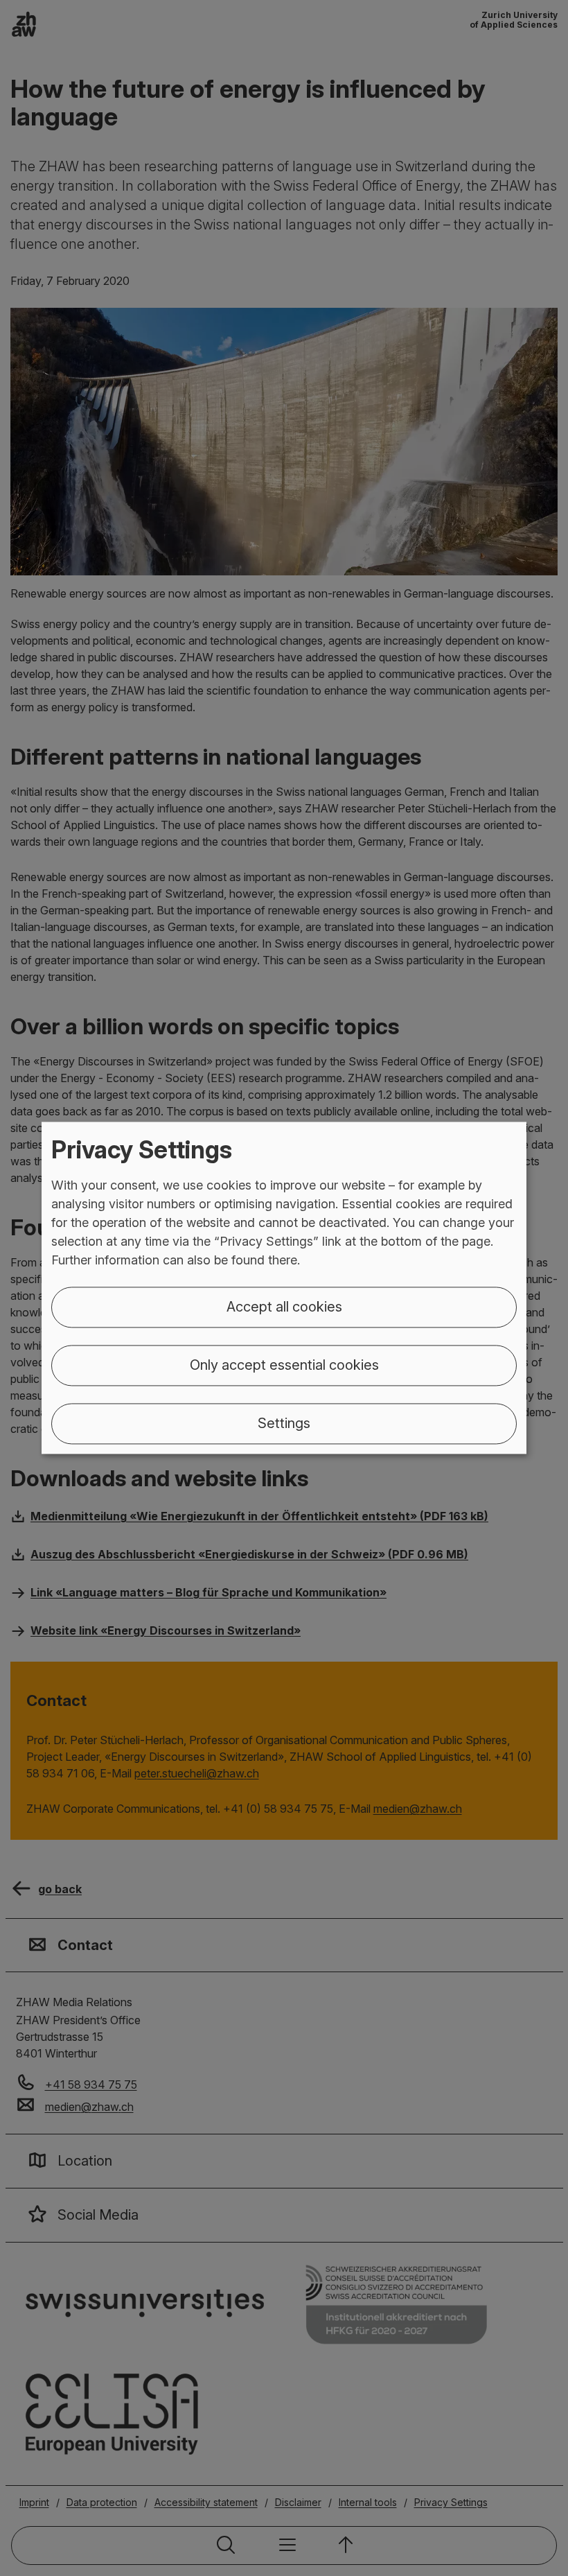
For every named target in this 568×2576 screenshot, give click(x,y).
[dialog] (284, 1288)
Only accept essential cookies (284, 1366)
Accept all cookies (284, 1307)
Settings (284, 1424)
